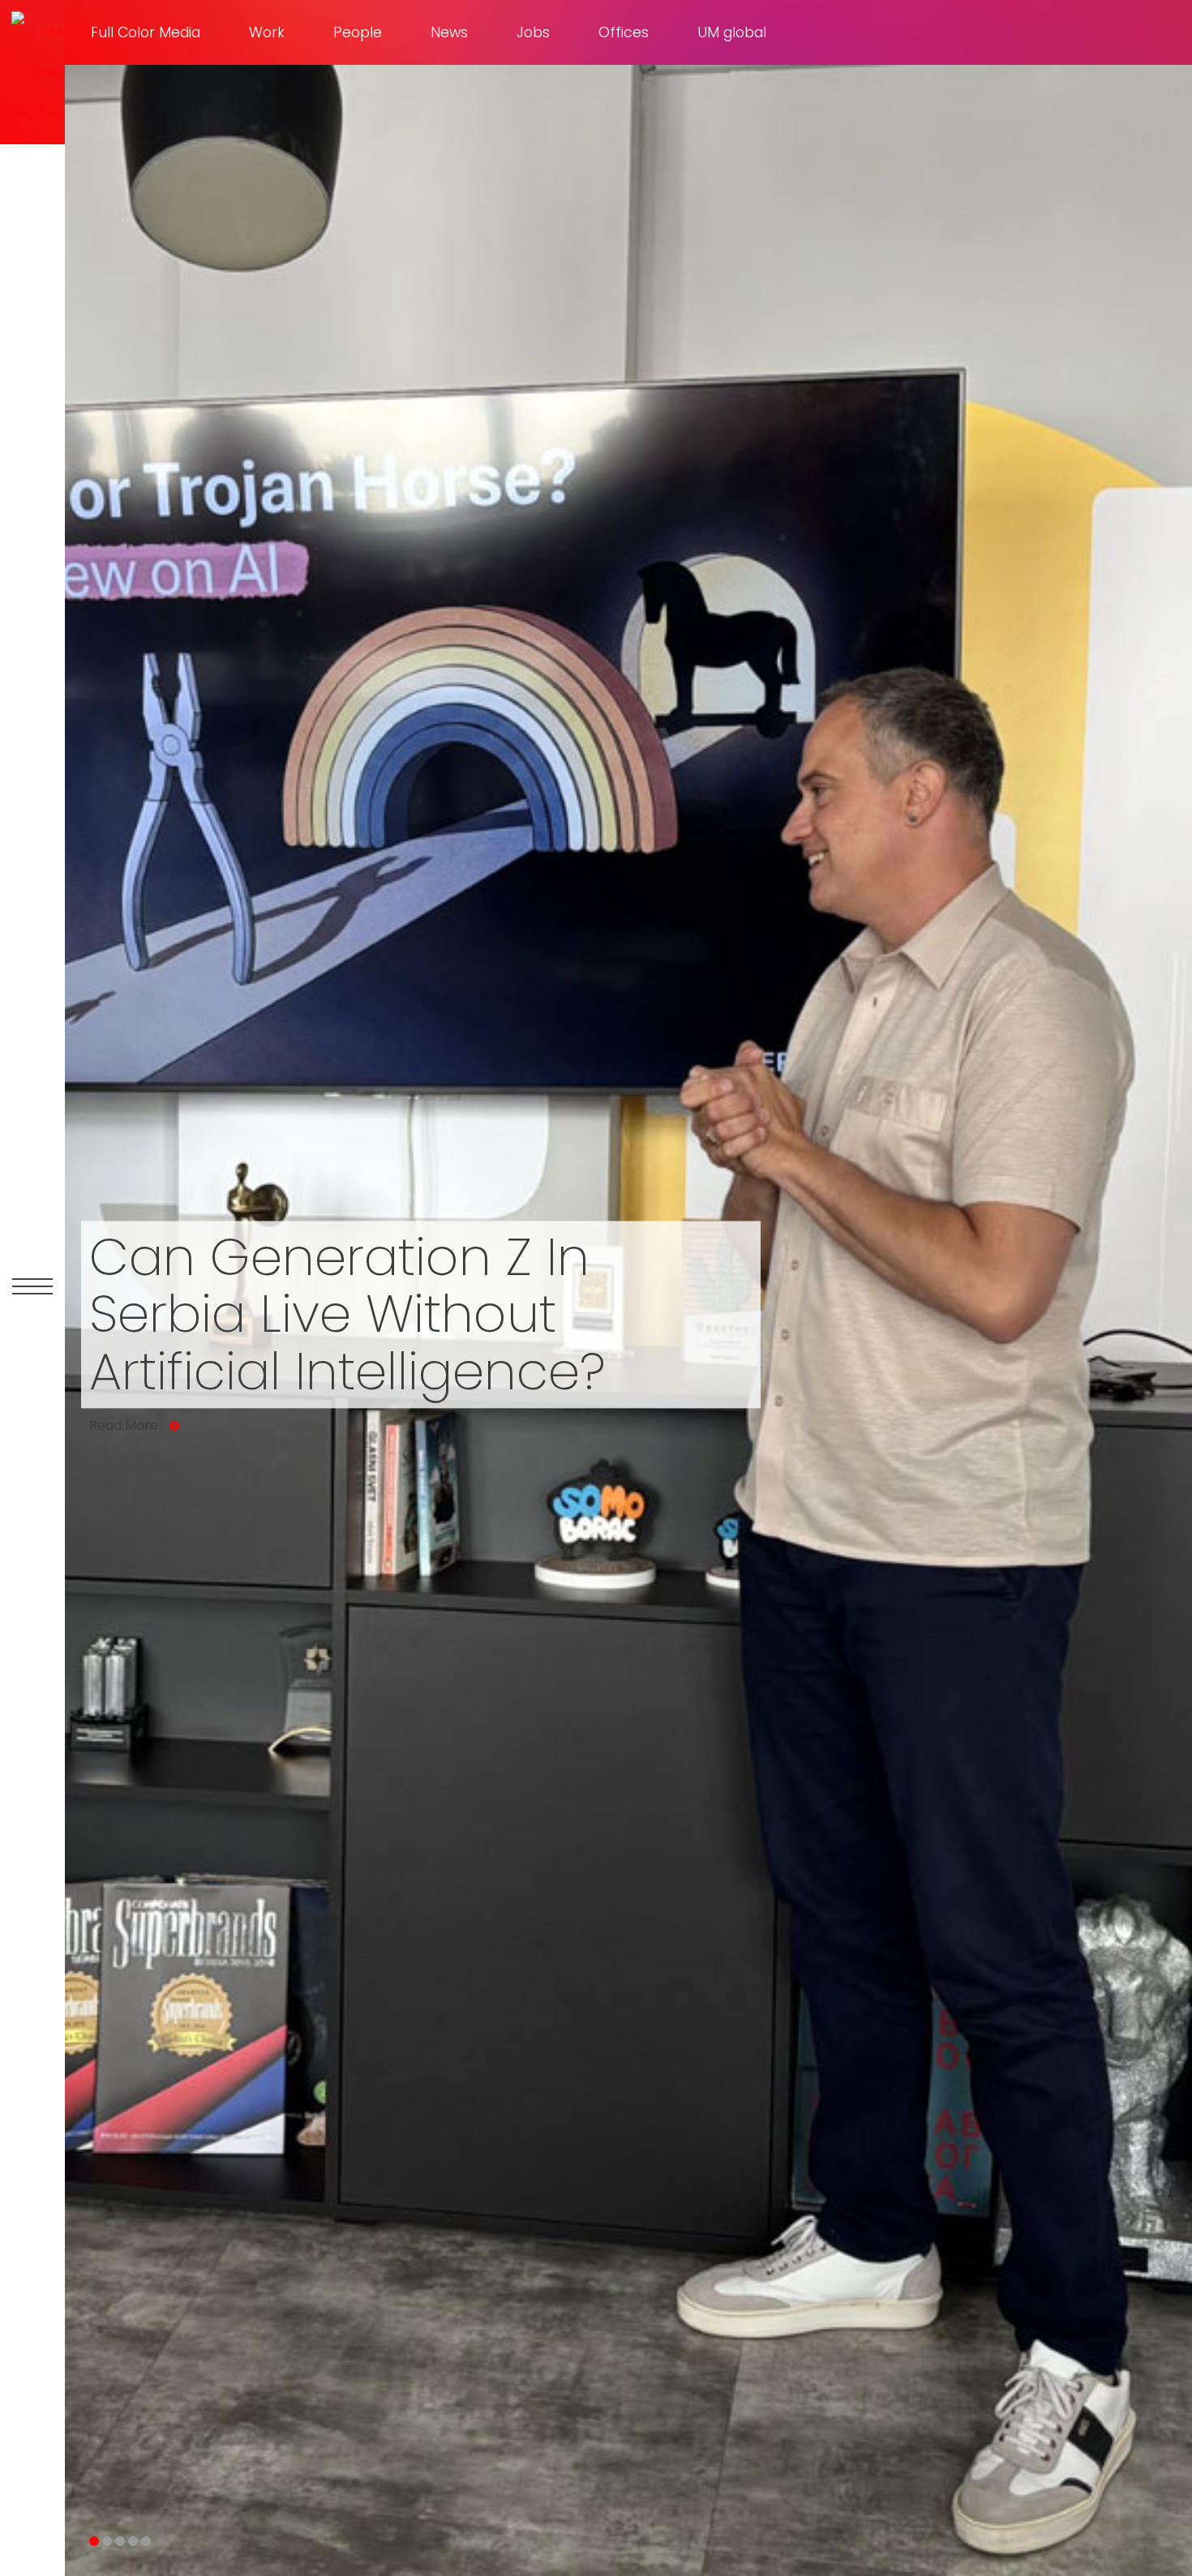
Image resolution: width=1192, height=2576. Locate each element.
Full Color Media (146, 32)
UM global (732, 32)
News (449, 32)
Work (267, 32)
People (358, 32)
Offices (624, 32)
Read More (124, 1427)
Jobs (533, 32)
